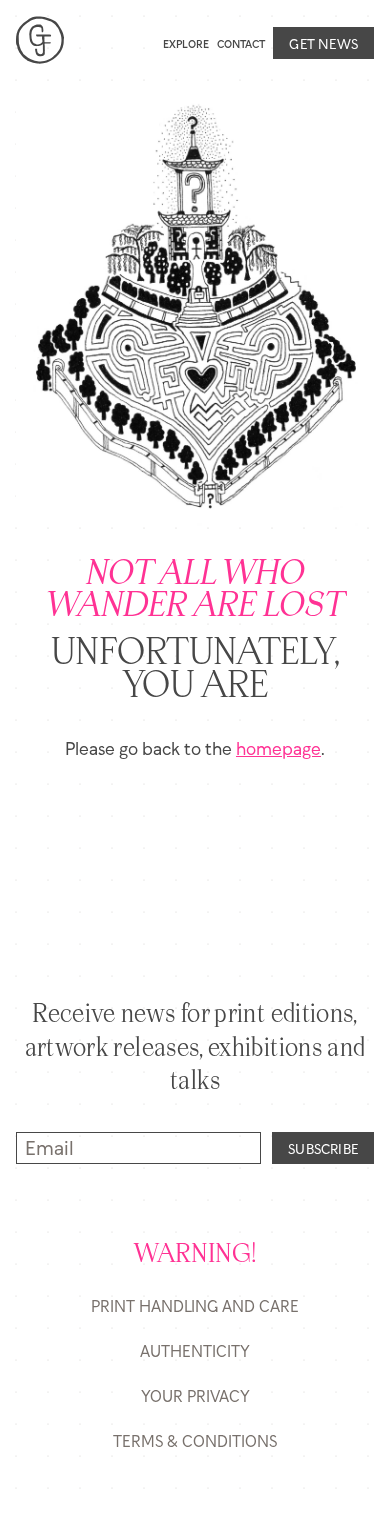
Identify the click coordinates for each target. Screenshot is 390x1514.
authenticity (195, 1350)
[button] (132, 42)
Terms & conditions (195, 1440)
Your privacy (195, 1395)
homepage (278, 747)
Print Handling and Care (195, 1305)
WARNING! (195, 1255)
